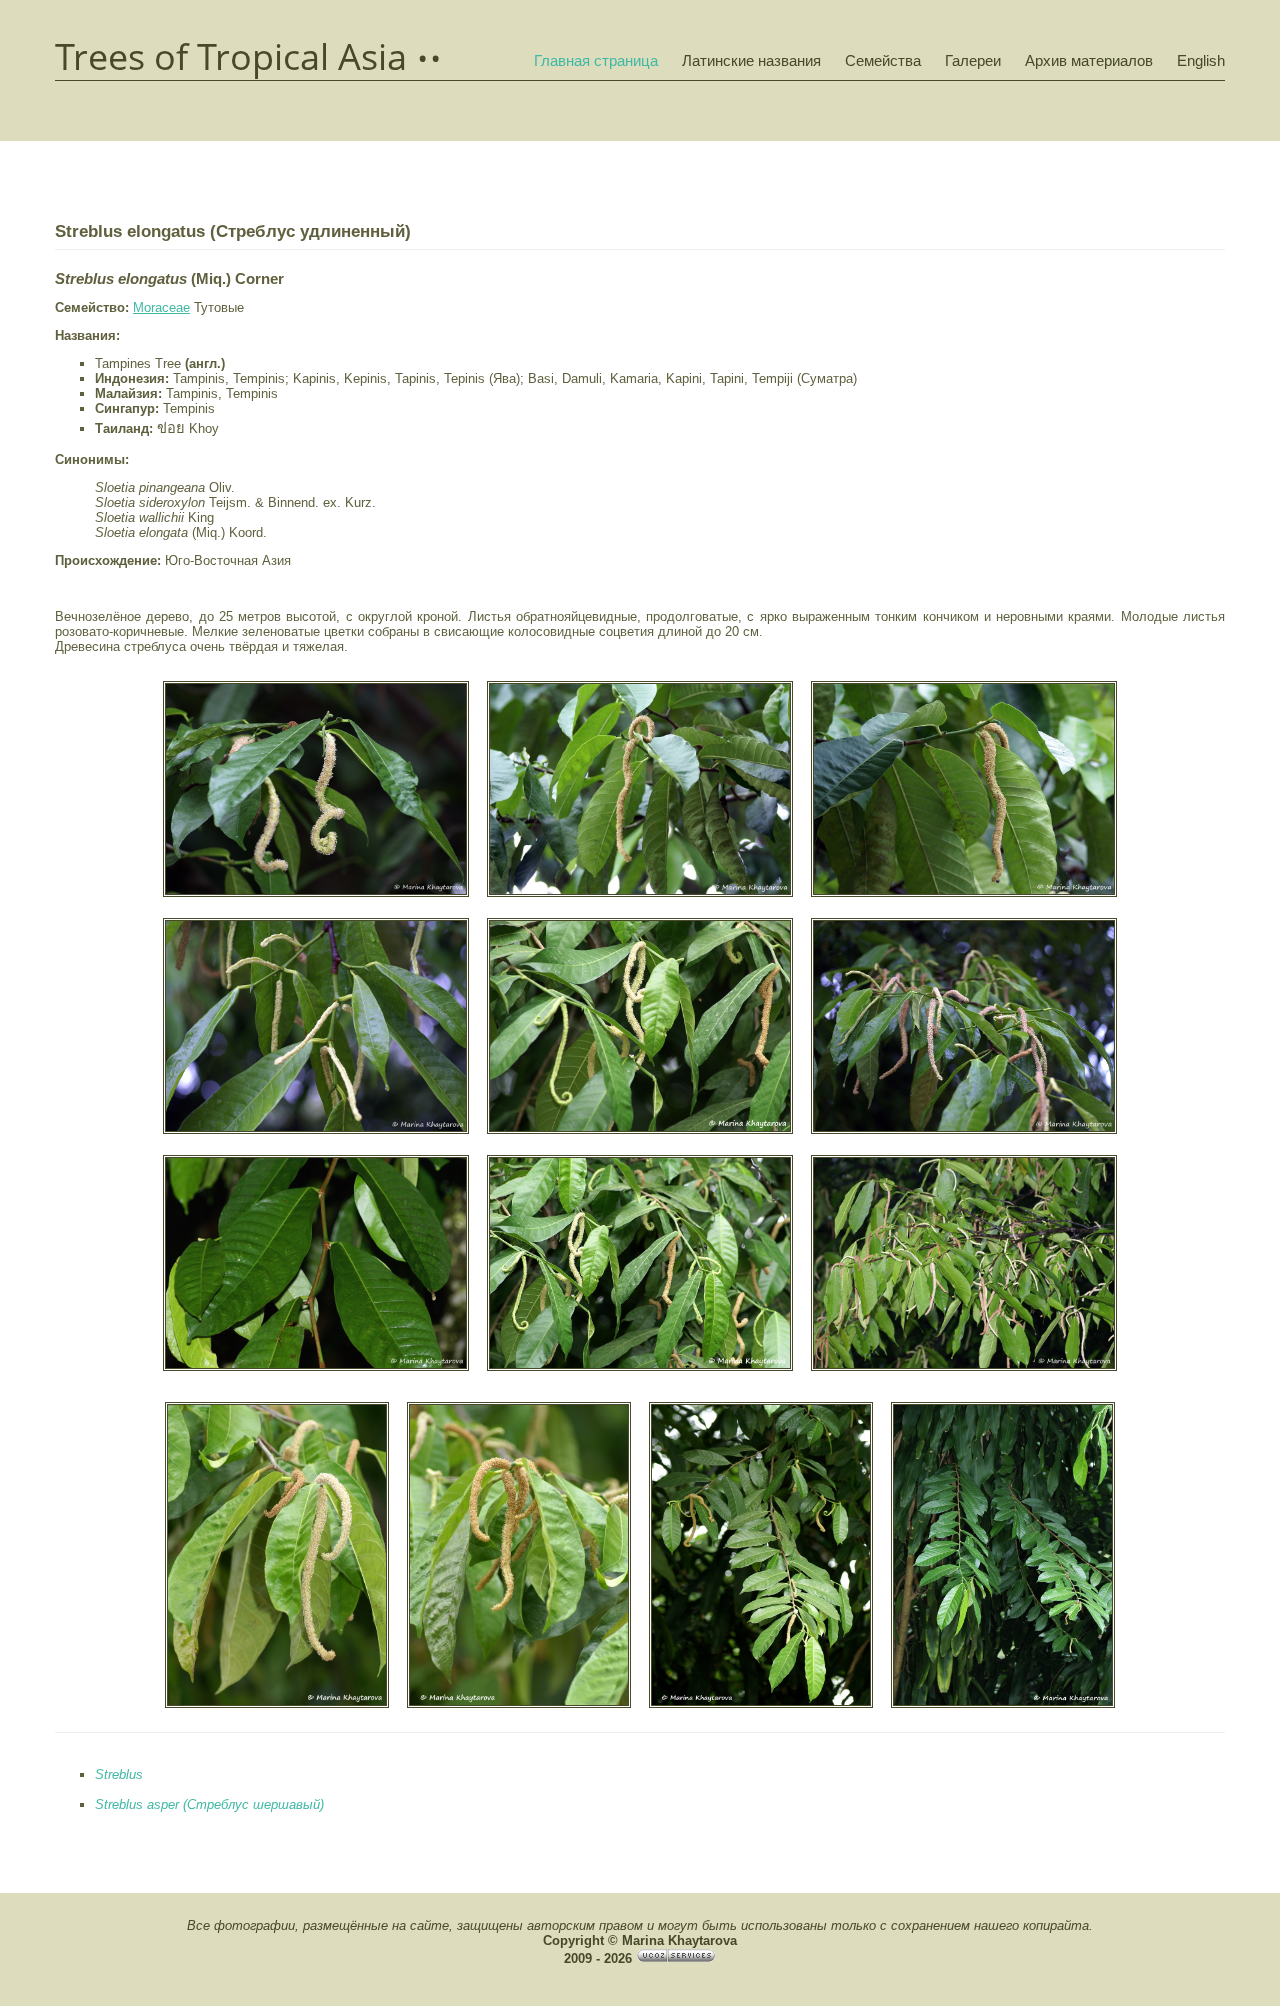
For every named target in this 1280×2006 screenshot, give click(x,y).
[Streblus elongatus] (316, 894)
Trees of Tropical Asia (231, 57)
